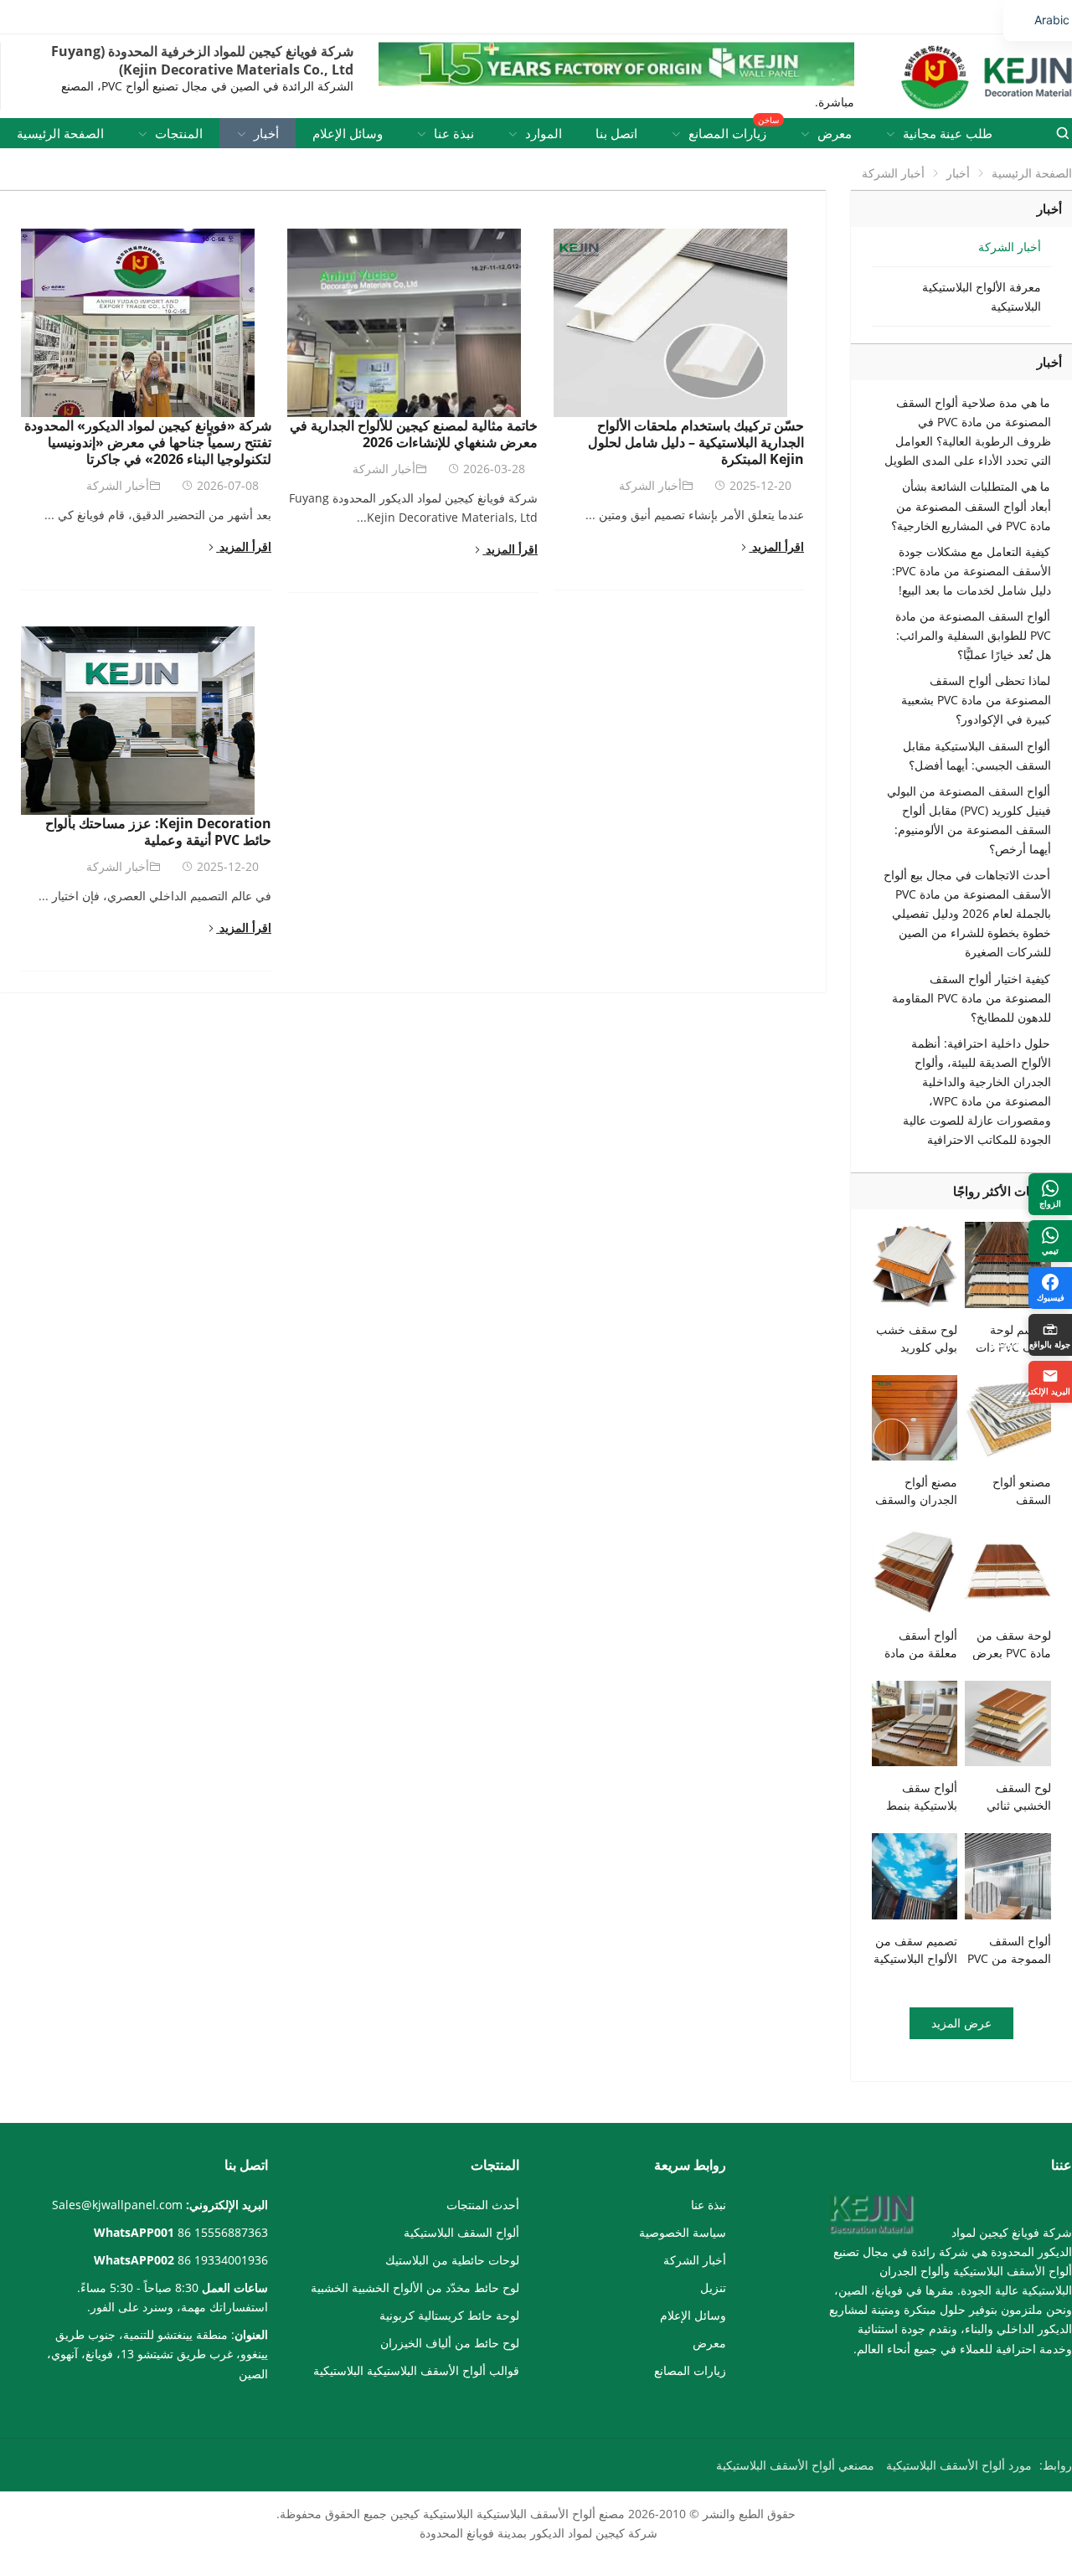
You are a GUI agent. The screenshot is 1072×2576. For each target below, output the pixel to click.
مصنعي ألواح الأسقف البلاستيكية (795, 2465)
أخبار (958, 173)
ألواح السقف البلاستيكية (461, 2232)
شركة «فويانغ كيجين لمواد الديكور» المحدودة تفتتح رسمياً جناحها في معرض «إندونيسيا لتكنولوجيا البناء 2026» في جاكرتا (148, 442)
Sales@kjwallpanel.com (117, 2205)
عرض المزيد (961, 2023)
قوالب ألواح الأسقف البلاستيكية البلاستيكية (416, 2370)
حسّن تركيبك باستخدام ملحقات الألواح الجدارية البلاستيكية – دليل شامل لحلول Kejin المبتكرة (696, 442)
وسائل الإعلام (693, 2315)
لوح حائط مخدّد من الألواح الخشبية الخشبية (415, 2287)
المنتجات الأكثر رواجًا (1008, 1191)
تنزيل (713, 2287)
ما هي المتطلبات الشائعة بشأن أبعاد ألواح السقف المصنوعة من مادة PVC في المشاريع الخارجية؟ (971, 505)
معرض (709, 2343)
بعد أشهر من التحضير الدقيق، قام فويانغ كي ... (158, 515)
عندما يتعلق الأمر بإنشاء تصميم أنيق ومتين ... (695, 515)
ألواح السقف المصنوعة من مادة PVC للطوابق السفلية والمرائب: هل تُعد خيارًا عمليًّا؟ (973, 635)
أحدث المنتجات (483, 2205)
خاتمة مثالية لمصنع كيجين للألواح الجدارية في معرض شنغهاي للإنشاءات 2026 (414, 434)
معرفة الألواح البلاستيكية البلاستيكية (982, 296)
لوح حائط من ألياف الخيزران (450, 2343)
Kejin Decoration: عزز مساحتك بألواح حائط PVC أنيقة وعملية (158, 832)
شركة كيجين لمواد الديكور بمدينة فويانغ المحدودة (539, 2533)
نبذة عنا (709, 2205)
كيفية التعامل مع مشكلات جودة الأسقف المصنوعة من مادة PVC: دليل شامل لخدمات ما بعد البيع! (971, 571)
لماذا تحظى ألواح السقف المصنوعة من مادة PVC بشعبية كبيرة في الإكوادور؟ (976, 700)
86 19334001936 (223, 2260)
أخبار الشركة (118, 485)
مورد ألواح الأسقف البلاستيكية (959, 2465)
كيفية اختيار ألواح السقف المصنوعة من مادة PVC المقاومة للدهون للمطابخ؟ (971, 998)
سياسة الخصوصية (683, 2232)
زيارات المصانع (690, 2370)
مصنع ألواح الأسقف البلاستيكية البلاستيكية (524, 2514)
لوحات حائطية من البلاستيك (452, 2260)
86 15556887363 (223, 2232)
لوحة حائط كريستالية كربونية (449, 2315)
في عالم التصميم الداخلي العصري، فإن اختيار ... (155, 896)
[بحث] (1062, 133)
